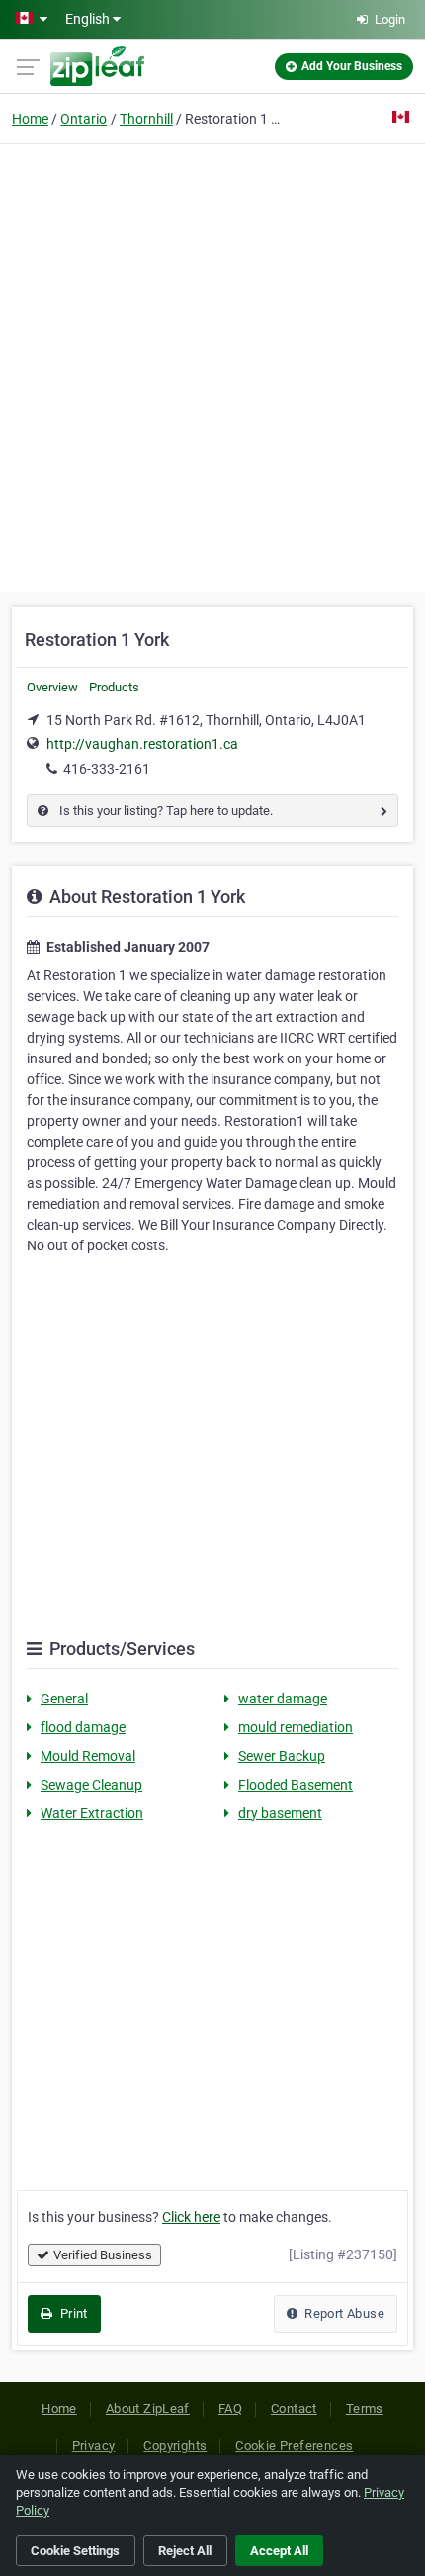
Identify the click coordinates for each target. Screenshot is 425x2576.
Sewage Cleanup (91, 1785)
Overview (52, 687)
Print (72, 2313)
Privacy (94, 2446)
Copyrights (175, 2446)
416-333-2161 (107, 769)
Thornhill (146, 119)
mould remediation (296, 1727)
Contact (294, 2408)
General (64, 1699)
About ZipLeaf (148, 2408)
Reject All (185, 2551)
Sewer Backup (282, 1756)
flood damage (83, 1727)
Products (114, 687)
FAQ (230, 2408)
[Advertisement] (212, 365)
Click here (191, 2217)
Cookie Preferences (294, 2446)
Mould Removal (88, 1756)
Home (30, 119)
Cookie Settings (75, 2551)
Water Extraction (92, 1813)
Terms (365, 2408)
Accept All (279, 2551)
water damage (283, 1699)
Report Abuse (343, 2313)
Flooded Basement (296, 1785)
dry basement (280, 1813)
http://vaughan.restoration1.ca (142, 744)
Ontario (84, 119)
